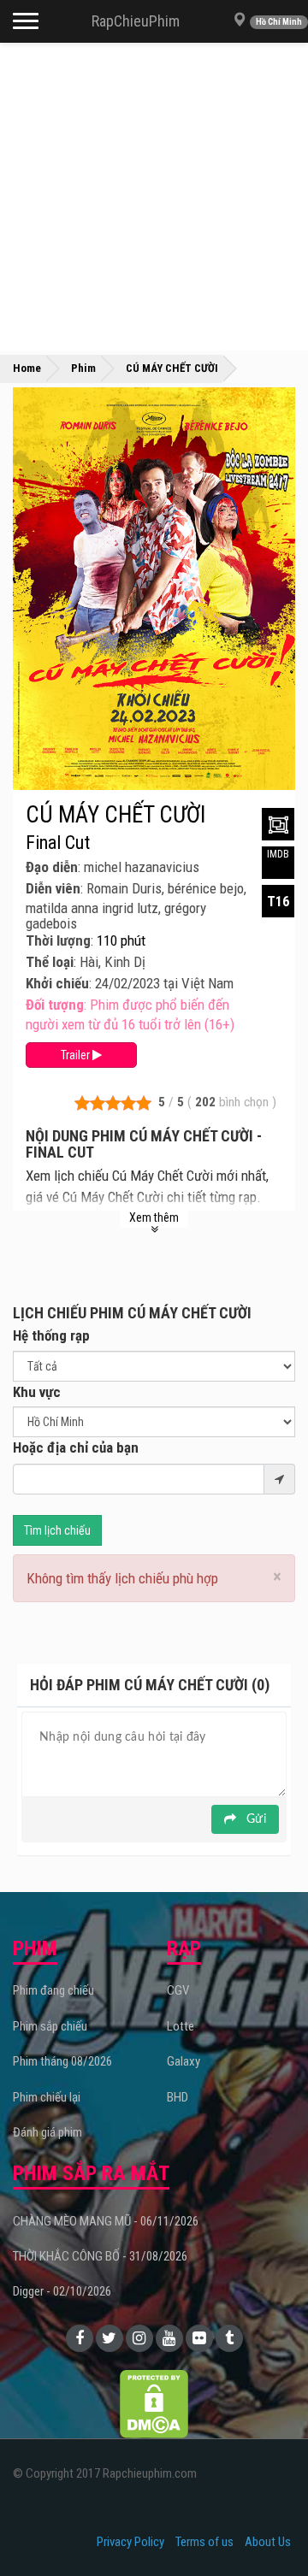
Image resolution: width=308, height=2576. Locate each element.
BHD (178, 2097)
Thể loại (50, 962)
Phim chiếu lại (47, 2097)
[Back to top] (269, 2528)
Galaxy (184, 2061)
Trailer (77, 1055)
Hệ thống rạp (51, 1335)
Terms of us (204, 2542)
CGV (178, 1990)
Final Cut (58, 843)
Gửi (255, 1819)
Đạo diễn (52, 867)
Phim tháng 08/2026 (62, 2061)
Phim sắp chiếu (50, 2026)
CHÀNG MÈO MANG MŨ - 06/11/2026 (106, 2221)
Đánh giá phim (47, 2132)
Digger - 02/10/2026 (62, 2291)
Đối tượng (55, 1005)
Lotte (181, 2026)
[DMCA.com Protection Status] (154, 2402)
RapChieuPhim (136, 21)
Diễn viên (53, 888)
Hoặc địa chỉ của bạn (76, 1447)
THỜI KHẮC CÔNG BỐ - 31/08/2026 (100, 2256)
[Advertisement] (154, 197)
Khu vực (37, 1392)
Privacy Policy (130, 2542)
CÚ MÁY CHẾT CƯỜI (115, 815)
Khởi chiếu (57, 983)
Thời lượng (58, 940)
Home (27, 368)
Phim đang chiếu (53, 1990)
